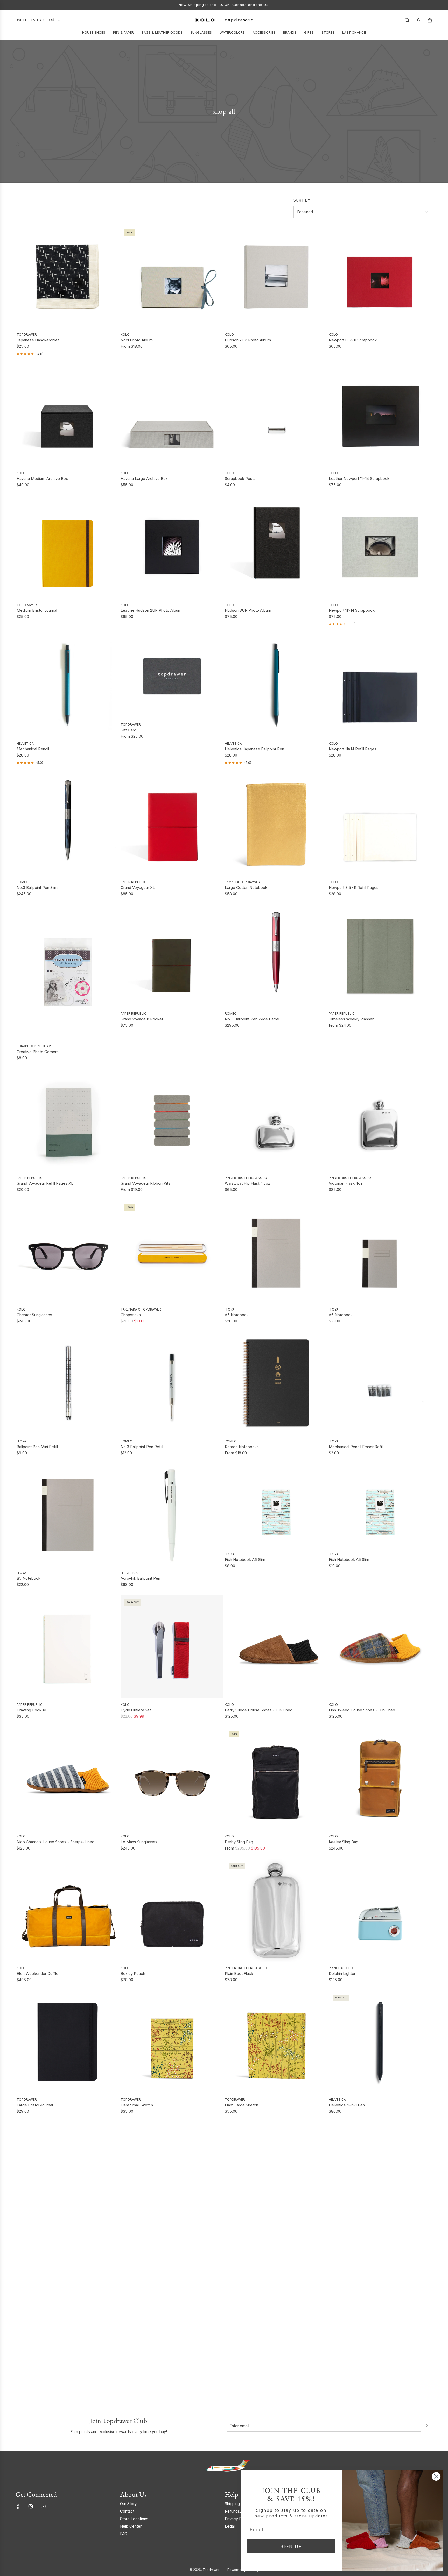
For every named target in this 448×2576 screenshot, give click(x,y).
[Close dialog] (436, 2476)
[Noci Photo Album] (172, 277)
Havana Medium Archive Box (42, 478)
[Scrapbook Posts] (276, 415)
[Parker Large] (380, 2305)
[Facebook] (18, 2506)
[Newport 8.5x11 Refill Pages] (380, 824)
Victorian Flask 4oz (346, 1183)
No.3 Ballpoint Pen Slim (37, 887)
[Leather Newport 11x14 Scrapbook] (380, 415)
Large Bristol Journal (35, 2105)
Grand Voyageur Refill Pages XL (45, 1183)
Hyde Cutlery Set (136, 1710)
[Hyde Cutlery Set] (172, 1647)
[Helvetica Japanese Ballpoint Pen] (276, 686)
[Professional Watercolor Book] (380, 2174)
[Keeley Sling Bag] (380, 1779)
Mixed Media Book (137, 2237)
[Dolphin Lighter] (380, 1910)
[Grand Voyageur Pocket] (172, 956)
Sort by (302, 200)
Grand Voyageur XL (138, 887)
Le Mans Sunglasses (139, 1842)
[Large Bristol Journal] (68, 2042)
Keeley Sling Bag (344, 1842)
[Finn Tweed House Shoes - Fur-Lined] (380, 1647)
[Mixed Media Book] (172, 2174)
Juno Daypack (237, 2368)
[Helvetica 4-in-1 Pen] (380, 2042)
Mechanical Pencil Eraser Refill (356, 1447)
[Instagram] (31, 2506)
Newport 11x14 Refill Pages (353, 749)
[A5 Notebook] (276, 1252)
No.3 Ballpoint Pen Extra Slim (42, 2368)
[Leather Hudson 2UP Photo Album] (172, 547)
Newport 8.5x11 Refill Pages (354, 887)
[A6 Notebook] (380, 1252)
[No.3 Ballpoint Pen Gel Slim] (172, 2305)
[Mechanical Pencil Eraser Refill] (380, 1383)
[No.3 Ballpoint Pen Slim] (68, 824)
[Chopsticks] (172, 1252)
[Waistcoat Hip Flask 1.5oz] (276, 1120)
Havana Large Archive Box (144, 478)
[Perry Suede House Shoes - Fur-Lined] (276, 1647)
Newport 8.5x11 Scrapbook (353, 340)
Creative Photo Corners (38, 1052)
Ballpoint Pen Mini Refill (37, 1447)
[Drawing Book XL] (68, 1647)
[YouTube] (43, 2506)
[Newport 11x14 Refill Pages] (380, 686)
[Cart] (430, 20)
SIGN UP (291, 2546)
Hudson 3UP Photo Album (248, 610)
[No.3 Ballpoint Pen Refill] (172, 1383)
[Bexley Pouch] (172, 1910)
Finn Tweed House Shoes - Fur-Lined (362, 1710)
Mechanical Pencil (33, 749)
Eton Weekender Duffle (37, 1973)
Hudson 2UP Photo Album (248, 340)
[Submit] (427, 2426)
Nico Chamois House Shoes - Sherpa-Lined (55, 1842)
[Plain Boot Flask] (276, 1910)
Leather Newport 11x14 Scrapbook (359, 478)
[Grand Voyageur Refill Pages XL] (68, 1120)
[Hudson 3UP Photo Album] (276, 547)
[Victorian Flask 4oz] (380, 1120)
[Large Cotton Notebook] (276, 824)
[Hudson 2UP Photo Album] (276, 277)
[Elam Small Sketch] (172, 2042)
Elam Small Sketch (137, 2105)
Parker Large (340, 2368)
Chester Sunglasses (34, 1315)
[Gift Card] (172, 676)
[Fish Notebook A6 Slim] (276, 1506)
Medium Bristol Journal (37, 610)
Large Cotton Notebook (246, 887)
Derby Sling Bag (239, 1842)
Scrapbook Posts (240, 478)
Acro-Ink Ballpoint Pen (140, 1578)
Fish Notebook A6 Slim (245, 1560)
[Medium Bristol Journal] (68, 547)
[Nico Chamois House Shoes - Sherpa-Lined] (68, 1779)
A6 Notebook (341, 1315)
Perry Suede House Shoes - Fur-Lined (259, 1710)
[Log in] (418, 20)
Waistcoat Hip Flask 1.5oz (247, 1183)
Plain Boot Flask (239, 1973)
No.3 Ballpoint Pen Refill (142, 1447)
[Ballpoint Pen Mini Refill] (68, 1383)
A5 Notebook (237, 1315)
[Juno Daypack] (276, 2305)
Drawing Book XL (32, 1710)
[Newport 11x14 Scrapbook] (380, 547)
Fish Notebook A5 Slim (349, 1560)
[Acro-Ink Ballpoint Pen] (172, 1515)
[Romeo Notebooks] (276, 1383)
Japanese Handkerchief (38, 340)
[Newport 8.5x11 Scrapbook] (380, 277)
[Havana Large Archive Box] (172, 415)
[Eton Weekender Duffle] (68, 1910)
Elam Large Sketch (241, 2105)
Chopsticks (131, 1315)
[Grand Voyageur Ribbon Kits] (172, 1120)
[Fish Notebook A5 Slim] (380, 1506)
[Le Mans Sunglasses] (172, 1779)
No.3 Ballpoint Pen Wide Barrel (252, 1019)
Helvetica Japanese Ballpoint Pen (254, 749)
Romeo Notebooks (242, 1447)
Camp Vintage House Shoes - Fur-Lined (52, 2237)
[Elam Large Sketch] (276, 2042)
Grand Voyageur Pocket (142, 1019)
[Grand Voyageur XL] (172, 824)
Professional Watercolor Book (355, 2237)
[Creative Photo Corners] (68, 972)
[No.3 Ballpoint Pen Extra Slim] (68, 2305)
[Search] (407, 20)
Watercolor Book (240, 2237)
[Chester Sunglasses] (68, 1252)
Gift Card (128, 730)
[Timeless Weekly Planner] (380, 956)
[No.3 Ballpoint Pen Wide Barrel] (276, 956)
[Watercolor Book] (276, 2174)
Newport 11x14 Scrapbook (352, 610)
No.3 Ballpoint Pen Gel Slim (145, 2368)
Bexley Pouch (133, 1973)
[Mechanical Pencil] (68, 686)
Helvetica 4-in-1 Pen (347, 2105)
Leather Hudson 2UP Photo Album (151, 610)
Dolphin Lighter (342, 1973)
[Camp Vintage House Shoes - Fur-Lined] (68, 2174)
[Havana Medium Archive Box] (68, 415)
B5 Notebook (29, 1578)
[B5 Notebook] (68, 1515)
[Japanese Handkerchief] (68, 277)
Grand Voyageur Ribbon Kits (145, 1183)
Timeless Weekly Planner (351, 1019)
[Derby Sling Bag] (276, 1779)
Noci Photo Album (137, 340)
